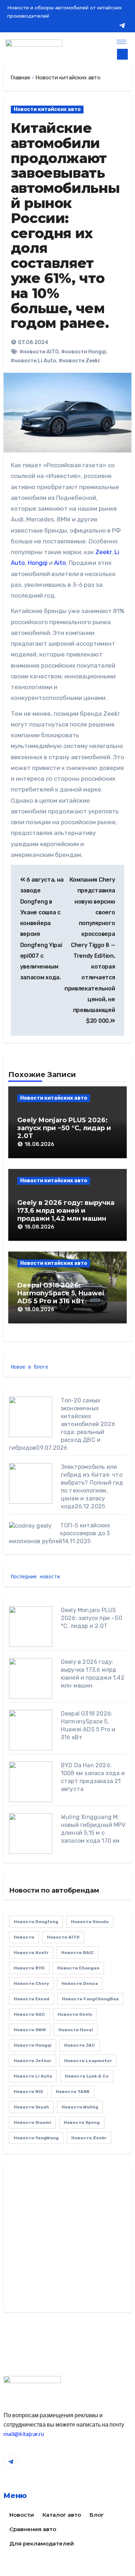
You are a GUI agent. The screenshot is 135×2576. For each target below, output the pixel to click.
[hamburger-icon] (121, 42)
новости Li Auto (33, 2076)
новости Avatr (31, 1953)
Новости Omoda (90, 1922)
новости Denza (80, 1983)
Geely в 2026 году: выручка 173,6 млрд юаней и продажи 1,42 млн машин (66, 1210)
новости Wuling (80, 2107)
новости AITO (63, 1937)
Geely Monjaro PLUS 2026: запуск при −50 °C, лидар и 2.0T (64, 1128)
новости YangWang (36, 2138)
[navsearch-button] (122, 54)
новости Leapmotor (88, 2061)
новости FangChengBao (90, 1999)
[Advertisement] (67, 2240)
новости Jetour (33, 2061)
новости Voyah (31, 2107)
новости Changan (78, 1968)
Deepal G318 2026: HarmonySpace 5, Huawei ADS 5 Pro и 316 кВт (61, 1293)
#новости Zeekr (80, 361)
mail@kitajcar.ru (24, 2434)
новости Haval (76, 2030)
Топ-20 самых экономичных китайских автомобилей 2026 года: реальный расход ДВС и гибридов (62, 1424)
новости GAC (29, 2014)
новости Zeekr (89, 2138)
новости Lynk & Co (87, 2076)
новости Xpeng (82, 2122)
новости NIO (28, 2092)
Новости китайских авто (68, 78)
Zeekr (103, 552)
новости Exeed (31, 1999)
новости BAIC (78, 1953)
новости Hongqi (33, 2045)
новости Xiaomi (32, 2122)
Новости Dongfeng (36, 1922)
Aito (60, 563)
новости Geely (75, 2014)
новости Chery (31, 1983)
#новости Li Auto (33, 361)
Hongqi (38, 563)
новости (24, 1937)
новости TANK (73, 2092)
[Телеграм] (122, 25)
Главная (20, 78)
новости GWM (30, 2030)
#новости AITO (39, 352)
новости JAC (80, 2045)
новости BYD (29, 1968)
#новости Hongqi (84, 352)
